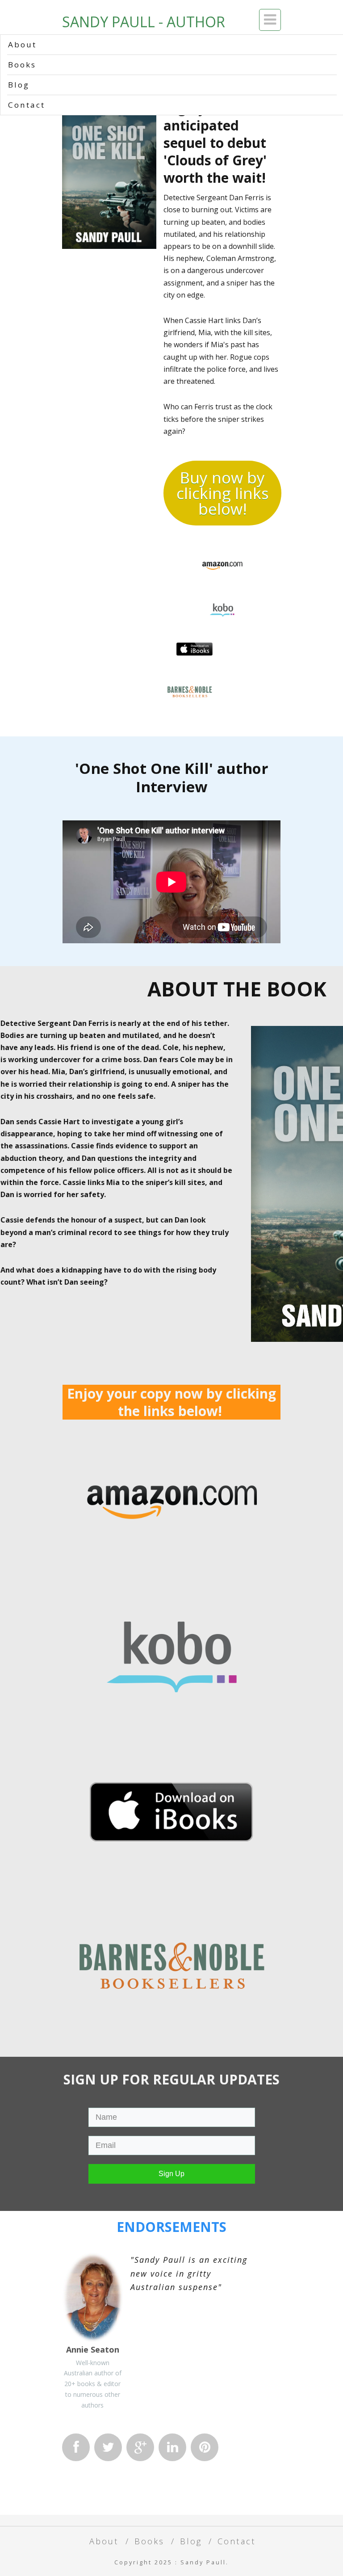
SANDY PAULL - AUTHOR (144, 22)
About (22, 44)
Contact (27, 105)
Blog (19, 85)
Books (22, 65)
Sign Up (171, 2174)
